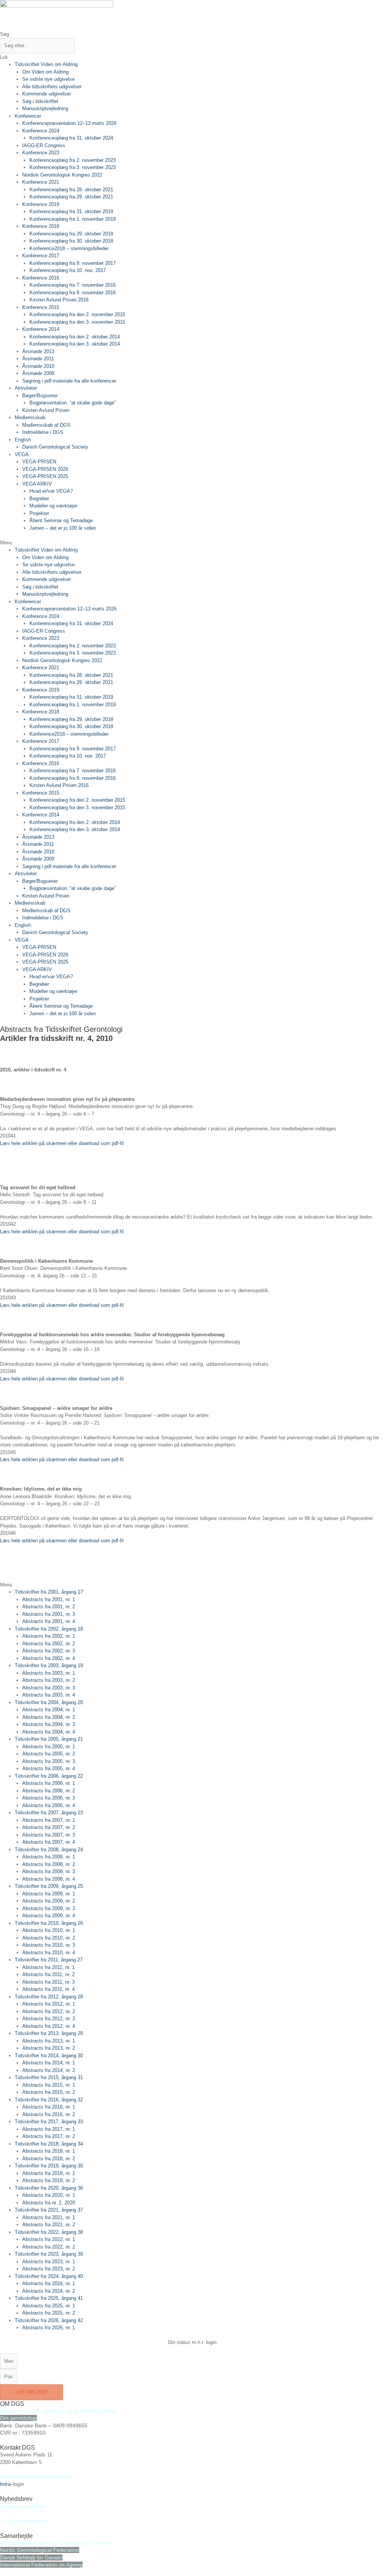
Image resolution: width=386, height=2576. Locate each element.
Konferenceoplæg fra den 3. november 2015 (77, 322)
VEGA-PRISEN (39, 462)
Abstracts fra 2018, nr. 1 (49, 2151)
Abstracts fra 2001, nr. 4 (49, 1621)
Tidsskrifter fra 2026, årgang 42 (49, 2320)
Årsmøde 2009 (38, 373)
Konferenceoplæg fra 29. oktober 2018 (71, 234)
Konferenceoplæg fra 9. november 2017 (73, 263)
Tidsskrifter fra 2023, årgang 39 (49, 2254)
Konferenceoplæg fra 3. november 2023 (73, 167)
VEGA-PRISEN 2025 (45, 476)
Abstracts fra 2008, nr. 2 (49, 1864)
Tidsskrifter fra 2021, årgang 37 (49, 2210)
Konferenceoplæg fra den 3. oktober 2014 (75, 344)
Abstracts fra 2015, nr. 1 (49, 2085)
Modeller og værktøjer (53, 506)
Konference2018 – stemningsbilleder (69, 248)
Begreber (39, 499)
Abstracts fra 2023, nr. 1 (49, 2262)
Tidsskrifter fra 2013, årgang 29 (49, 2033)
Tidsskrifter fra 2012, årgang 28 (49, 1997)
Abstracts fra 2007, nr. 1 (49, 1820)
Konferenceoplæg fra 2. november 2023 (73, 160)
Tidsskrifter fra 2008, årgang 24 (49, 1850)
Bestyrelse (12, 2411)
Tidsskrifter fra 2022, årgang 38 (49, 2232)
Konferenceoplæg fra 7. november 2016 (73, 285)
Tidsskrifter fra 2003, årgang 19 (49, 1665)
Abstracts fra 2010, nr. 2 (49, 1938)
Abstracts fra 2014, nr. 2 (49, 2070)
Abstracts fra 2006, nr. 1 (49, 1783)
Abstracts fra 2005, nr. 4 (49, 1768)
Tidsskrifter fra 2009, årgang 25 (49, 1886)
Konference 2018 (41, 226)
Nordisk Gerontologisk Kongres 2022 (62, 175)
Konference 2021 (41, 182)
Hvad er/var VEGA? (51, 491)
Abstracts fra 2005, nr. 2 (49, 1754)
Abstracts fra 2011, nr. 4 (48, 1989)
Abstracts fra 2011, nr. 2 (48, 1974)
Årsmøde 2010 (38, 366)
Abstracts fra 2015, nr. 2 (49, 2092)
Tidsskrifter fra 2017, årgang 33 (49, 2122)
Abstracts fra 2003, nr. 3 (49, 1688)
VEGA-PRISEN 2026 (45, 469)
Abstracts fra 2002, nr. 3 (49, 1651)
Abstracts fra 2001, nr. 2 (49, 1607)
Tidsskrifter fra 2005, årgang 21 (49, 1739)
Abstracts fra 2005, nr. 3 (49, 1761)
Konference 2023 (41, 153)
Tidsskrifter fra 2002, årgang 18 (49, 1629)
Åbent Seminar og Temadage (61, 520)
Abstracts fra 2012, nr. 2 (49, 2011)
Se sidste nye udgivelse (48, 79)
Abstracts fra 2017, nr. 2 (49, 2136)
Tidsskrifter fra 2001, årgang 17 (49, 1592)
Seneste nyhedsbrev (22, 2506)
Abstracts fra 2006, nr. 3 (49, 1798)
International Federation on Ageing (41, 2565)
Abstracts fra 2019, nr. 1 (49, 2173)
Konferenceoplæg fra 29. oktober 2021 (71, 197)
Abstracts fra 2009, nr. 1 (49, 1894)
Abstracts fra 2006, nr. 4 (49, 1805)
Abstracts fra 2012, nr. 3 (49, 2019)
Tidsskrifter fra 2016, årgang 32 (49, 2100)
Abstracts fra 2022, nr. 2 (49, 2247)
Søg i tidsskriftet (40, 101)
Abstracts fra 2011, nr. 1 (48, 1967)
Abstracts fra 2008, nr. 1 (49, 1857)
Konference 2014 (41, 329)
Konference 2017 (41, 256)
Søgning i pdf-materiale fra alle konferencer (69, 381)
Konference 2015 (41, 307)
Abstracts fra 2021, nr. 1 (49, 2217)
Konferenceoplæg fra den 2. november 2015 (77, 314)
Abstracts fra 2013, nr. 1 (49, 2041)
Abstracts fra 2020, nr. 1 (49, 2195)
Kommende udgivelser (47, 94)
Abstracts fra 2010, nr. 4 (49, 1953)
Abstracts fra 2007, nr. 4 (49, 1842)
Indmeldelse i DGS (43, 432)
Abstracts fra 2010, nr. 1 (49, 1930)
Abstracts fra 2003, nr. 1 (49, 1673)
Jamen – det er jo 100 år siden (63, 528)
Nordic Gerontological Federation (40, 2550)
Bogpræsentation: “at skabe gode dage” (73, 403)
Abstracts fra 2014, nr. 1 (49, 2063)
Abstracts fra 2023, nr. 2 (49, 2269)
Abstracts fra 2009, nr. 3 (49, 1908)
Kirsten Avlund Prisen (46, 410)
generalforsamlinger (95, 2411)
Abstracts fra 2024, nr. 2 (49, 2291)
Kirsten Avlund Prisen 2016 (59, 300)
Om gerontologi (18, 2418)
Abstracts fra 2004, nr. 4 (49, 1732)
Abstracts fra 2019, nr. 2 (49, 2180)
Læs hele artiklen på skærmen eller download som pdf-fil (62, 1143)
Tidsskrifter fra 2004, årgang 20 (49, 1702)
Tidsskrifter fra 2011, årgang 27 (49, 1960)
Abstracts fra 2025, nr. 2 (49, 2313)
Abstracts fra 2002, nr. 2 (49, 1644)
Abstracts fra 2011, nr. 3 (48, 1982)
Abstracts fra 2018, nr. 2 (49, 2159)
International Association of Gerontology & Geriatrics (57, 2543)
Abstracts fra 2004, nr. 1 (49, 1710)
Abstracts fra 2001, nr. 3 (49, 1614)
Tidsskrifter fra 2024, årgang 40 (49, 2276)
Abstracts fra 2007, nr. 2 (49, 1827)
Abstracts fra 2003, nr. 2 (49, 1680)
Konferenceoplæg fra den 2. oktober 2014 (75, 337)
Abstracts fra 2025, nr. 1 (49, 2306)
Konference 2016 (41, 278)
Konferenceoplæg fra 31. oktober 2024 (71, 138)
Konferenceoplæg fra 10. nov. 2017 (68, 270)
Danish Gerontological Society (55, 447)
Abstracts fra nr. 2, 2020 (49, 2203)
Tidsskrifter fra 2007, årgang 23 (49, 1813)
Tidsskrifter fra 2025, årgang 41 (49, 2298)
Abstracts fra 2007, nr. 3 (49, 1835)
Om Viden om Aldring (45, 72)
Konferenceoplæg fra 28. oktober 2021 (71, 190)
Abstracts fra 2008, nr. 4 (49, 1879)
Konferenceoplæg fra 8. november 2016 (73, 293)
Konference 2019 (41, 204)
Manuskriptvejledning (45, 108)
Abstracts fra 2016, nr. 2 (49, 2114)
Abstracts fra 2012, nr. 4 (49, 2026)
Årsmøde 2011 (38, 359)
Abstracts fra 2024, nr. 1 (49, 2283)
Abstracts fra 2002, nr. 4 (49, 1658)
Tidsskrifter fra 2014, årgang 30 (49, 2056)
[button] (193, 543)
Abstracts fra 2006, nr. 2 (49, 1791)
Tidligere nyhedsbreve (24, 2521)
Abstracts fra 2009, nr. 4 (49, 1916)
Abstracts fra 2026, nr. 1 (49, 2328)
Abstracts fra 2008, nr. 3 (49, 1871)
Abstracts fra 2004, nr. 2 (49, 1717)
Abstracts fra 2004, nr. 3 (49, 1724)
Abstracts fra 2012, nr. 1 (49, 2004)
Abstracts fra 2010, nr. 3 (49, 1945)
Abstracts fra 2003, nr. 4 (49, 1695)
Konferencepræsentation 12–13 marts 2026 (69, 123)
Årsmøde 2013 (38, 351)
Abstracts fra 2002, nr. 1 (49, 1636)
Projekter (39, 513)
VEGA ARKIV (37, 484)
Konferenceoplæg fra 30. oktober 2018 (71, 241)
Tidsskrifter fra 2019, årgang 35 (49, 2166)
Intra (5, 2484)
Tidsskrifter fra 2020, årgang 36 (49, 2188)
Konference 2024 (41, 131)
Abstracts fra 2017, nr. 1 (49, 2129)
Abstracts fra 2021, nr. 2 (49, 2225)
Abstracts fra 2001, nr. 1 (49, 1599)
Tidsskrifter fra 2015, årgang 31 (49, 2077)
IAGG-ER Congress (44, 145)
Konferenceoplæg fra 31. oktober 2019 (71, 211)
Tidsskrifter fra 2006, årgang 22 (49, 1776)
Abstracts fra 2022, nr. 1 (49, 2239)
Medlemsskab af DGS (46, 425)
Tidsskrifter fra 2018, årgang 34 (49, 2144)
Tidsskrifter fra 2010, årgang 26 (49, 1923)
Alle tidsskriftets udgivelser (52, 87)
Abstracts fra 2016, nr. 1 (49, 2107)
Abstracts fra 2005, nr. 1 (49, 1747)
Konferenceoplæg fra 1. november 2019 (73, 219)
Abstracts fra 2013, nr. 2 (49, 2048)
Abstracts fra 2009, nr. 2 (49, 1901)
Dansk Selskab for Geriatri (31, 2558)
